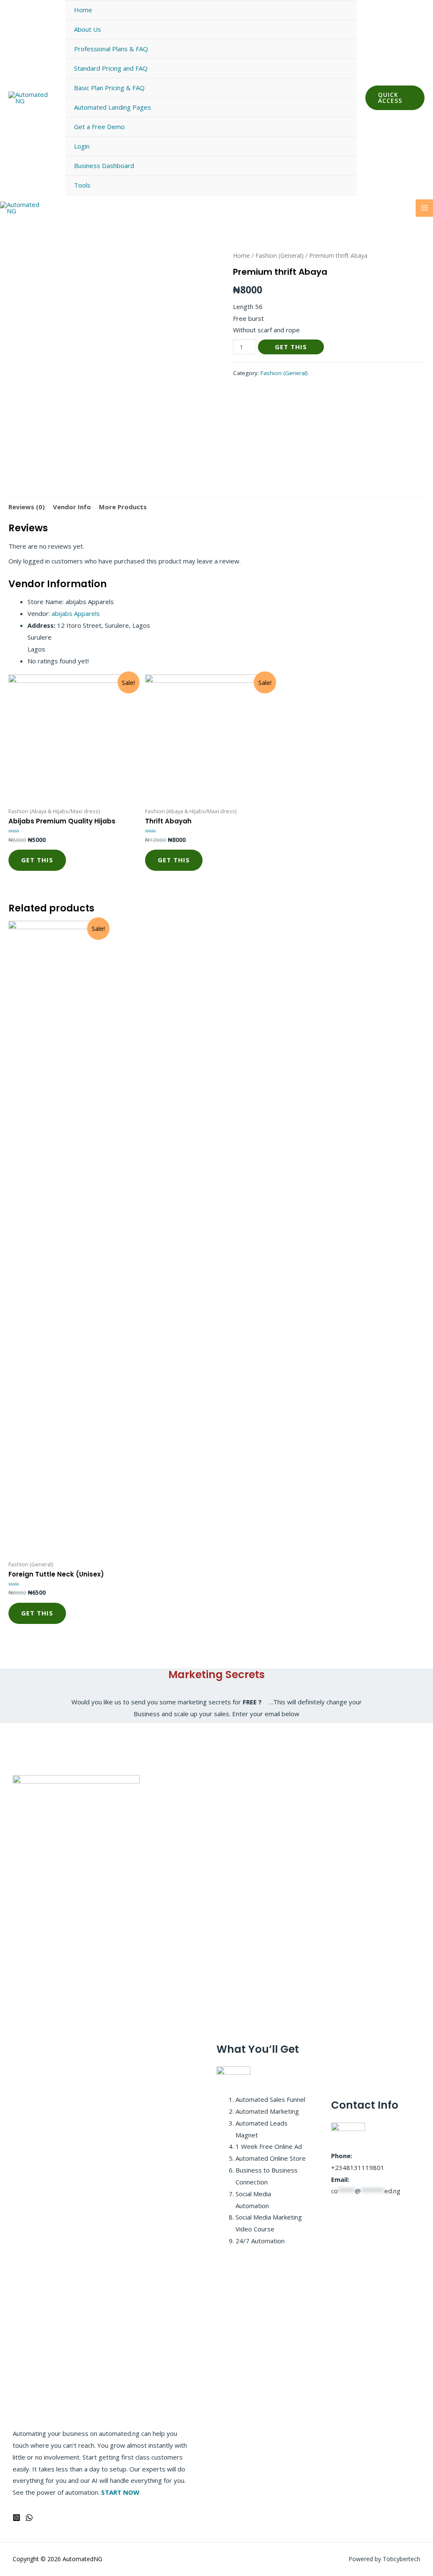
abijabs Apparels (76, 613)
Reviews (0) (27, 507)
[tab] (27, 507)
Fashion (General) (280, 255)
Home (83, 10)
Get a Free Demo (99, 127)
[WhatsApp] (29, 2518)
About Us (88, 29)
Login (82, 146)
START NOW (120, 2492)
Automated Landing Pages (112, 107)
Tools (82, 185)
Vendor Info (72, 507)
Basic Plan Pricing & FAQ (109, 88)
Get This (291, 347)
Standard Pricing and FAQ (111, 68)
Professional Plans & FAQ (111, 49)
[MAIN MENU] (424, 208)
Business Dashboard (104, 166)
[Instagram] (16, 2518)
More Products (123, 507)
